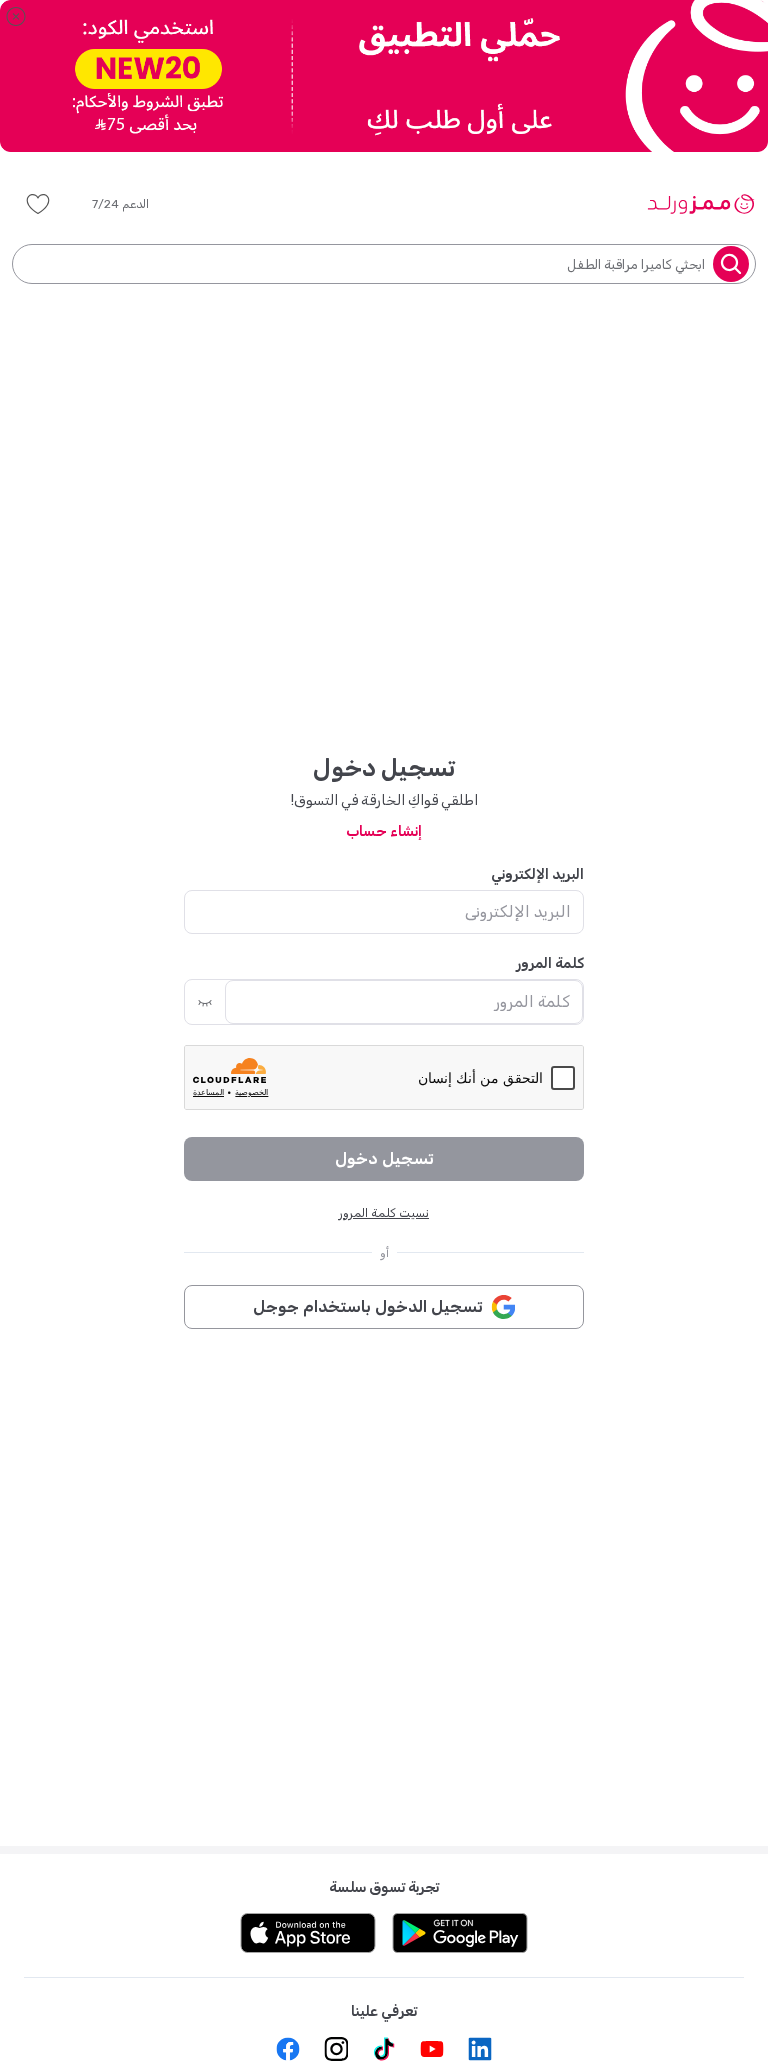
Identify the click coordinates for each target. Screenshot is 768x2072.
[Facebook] (288, 2049)
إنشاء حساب (384, 831)
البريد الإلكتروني (537, 874)
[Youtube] (432, 2049)
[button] (134, 204)
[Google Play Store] (460, 1933)
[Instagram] (336, 2049)
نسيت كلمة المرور (384, 1213)
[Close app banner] (16, 16)
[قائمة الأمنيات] (38, 204)
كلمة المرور (550, 963)
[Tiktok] (384, 2049)
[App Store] (308, 1933)
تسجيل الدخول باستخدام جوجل (368, 1306)
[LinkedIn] (480, 2049)
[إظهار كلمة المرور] (205, 1002)
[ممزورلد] (700, 204)
